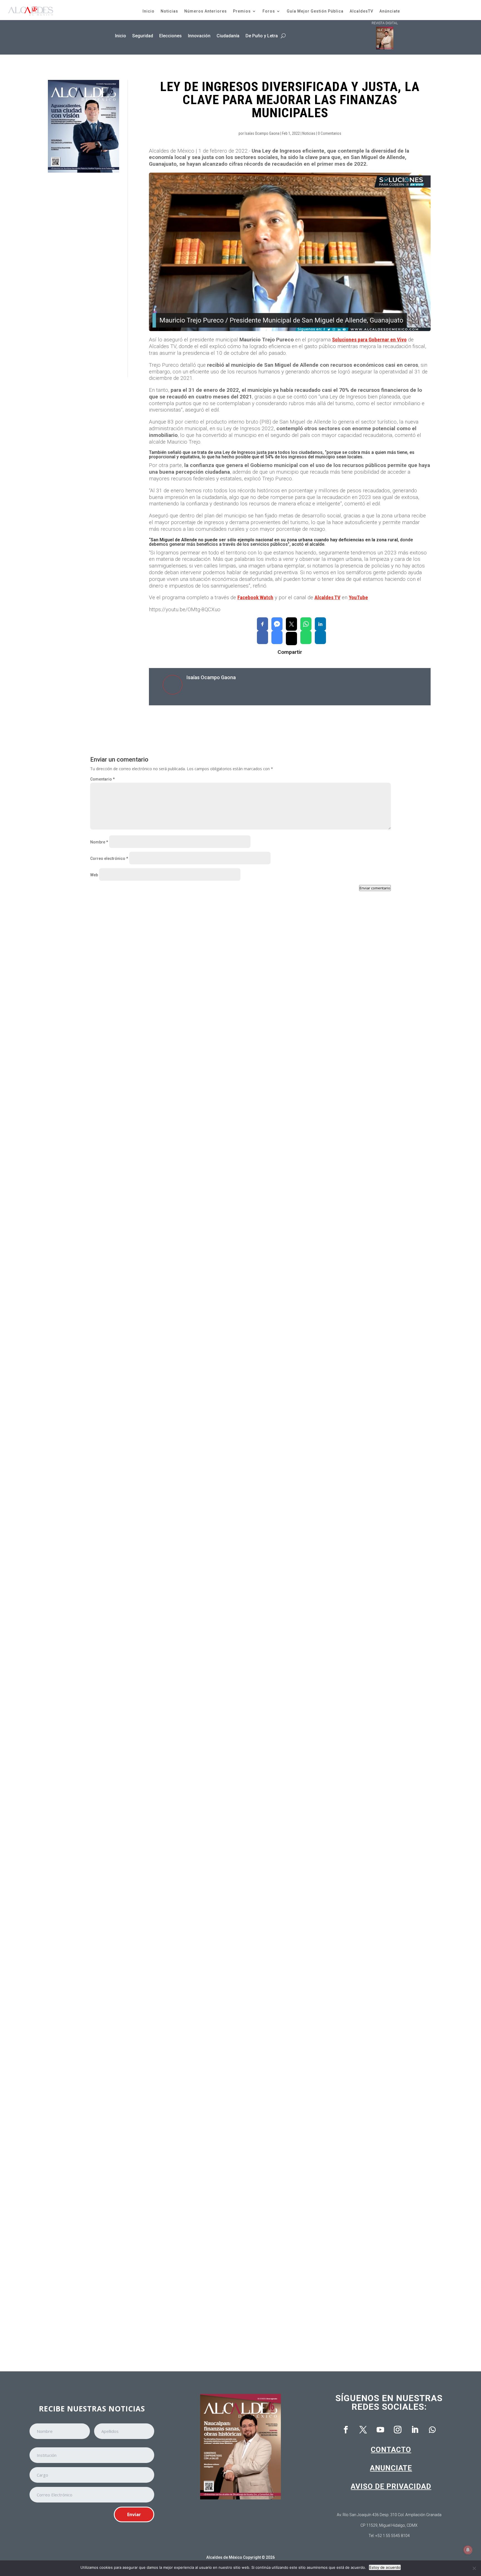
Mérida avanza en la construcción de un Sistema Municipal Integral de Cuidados (179, 2082)
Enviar (134, 2514)
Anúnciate (390, 11)
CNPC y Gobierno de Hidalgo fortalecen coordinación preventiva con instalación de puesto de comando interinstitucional (221, 1149)
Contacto (391, 2450)
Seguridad (143, 36)
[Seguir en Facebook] (346, 2430)
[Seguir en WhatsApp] (432, 2430)
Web (94, 875)
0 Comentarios (330, 133)
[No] (474, 2568)
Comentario (102, 779)
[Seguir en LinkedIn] (415, 2430)
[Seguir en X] (363, 2430)
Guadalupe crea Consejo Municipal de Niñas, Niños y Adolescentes (165, 1382)
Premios (242, 11)
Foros (269, 11)
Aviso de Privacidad (391, 2486)
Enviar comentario (375, 888)
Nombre (99, 842)
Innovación (199, 36)
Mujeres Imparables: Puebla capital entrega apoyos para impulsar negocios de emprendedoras (193, 1849)
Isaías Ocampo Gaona (262, 133)
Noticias (169, 11)
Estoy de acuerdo (385, 2567)
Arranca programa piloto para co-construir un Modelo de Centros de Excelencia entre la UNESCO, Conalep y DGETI (213, 2315)
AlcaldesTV (361, 11)
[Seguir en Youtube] (381, 2430)
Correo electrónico (109, 858)
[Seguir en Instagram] (398, 2430)
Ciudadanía (228, 36)
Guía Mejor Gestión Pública (315, 11)
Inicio (149, 11)
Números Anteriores (206, 11)
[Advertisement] (75, 275)
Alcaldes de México (224, 2557)
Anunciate (391, 2468)
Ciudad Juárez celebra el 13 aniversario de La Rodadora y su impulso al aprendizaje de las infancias (199, 1615)
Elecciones (170, 36)
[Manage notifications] (468, 2550)
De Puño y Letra (262, 36)
